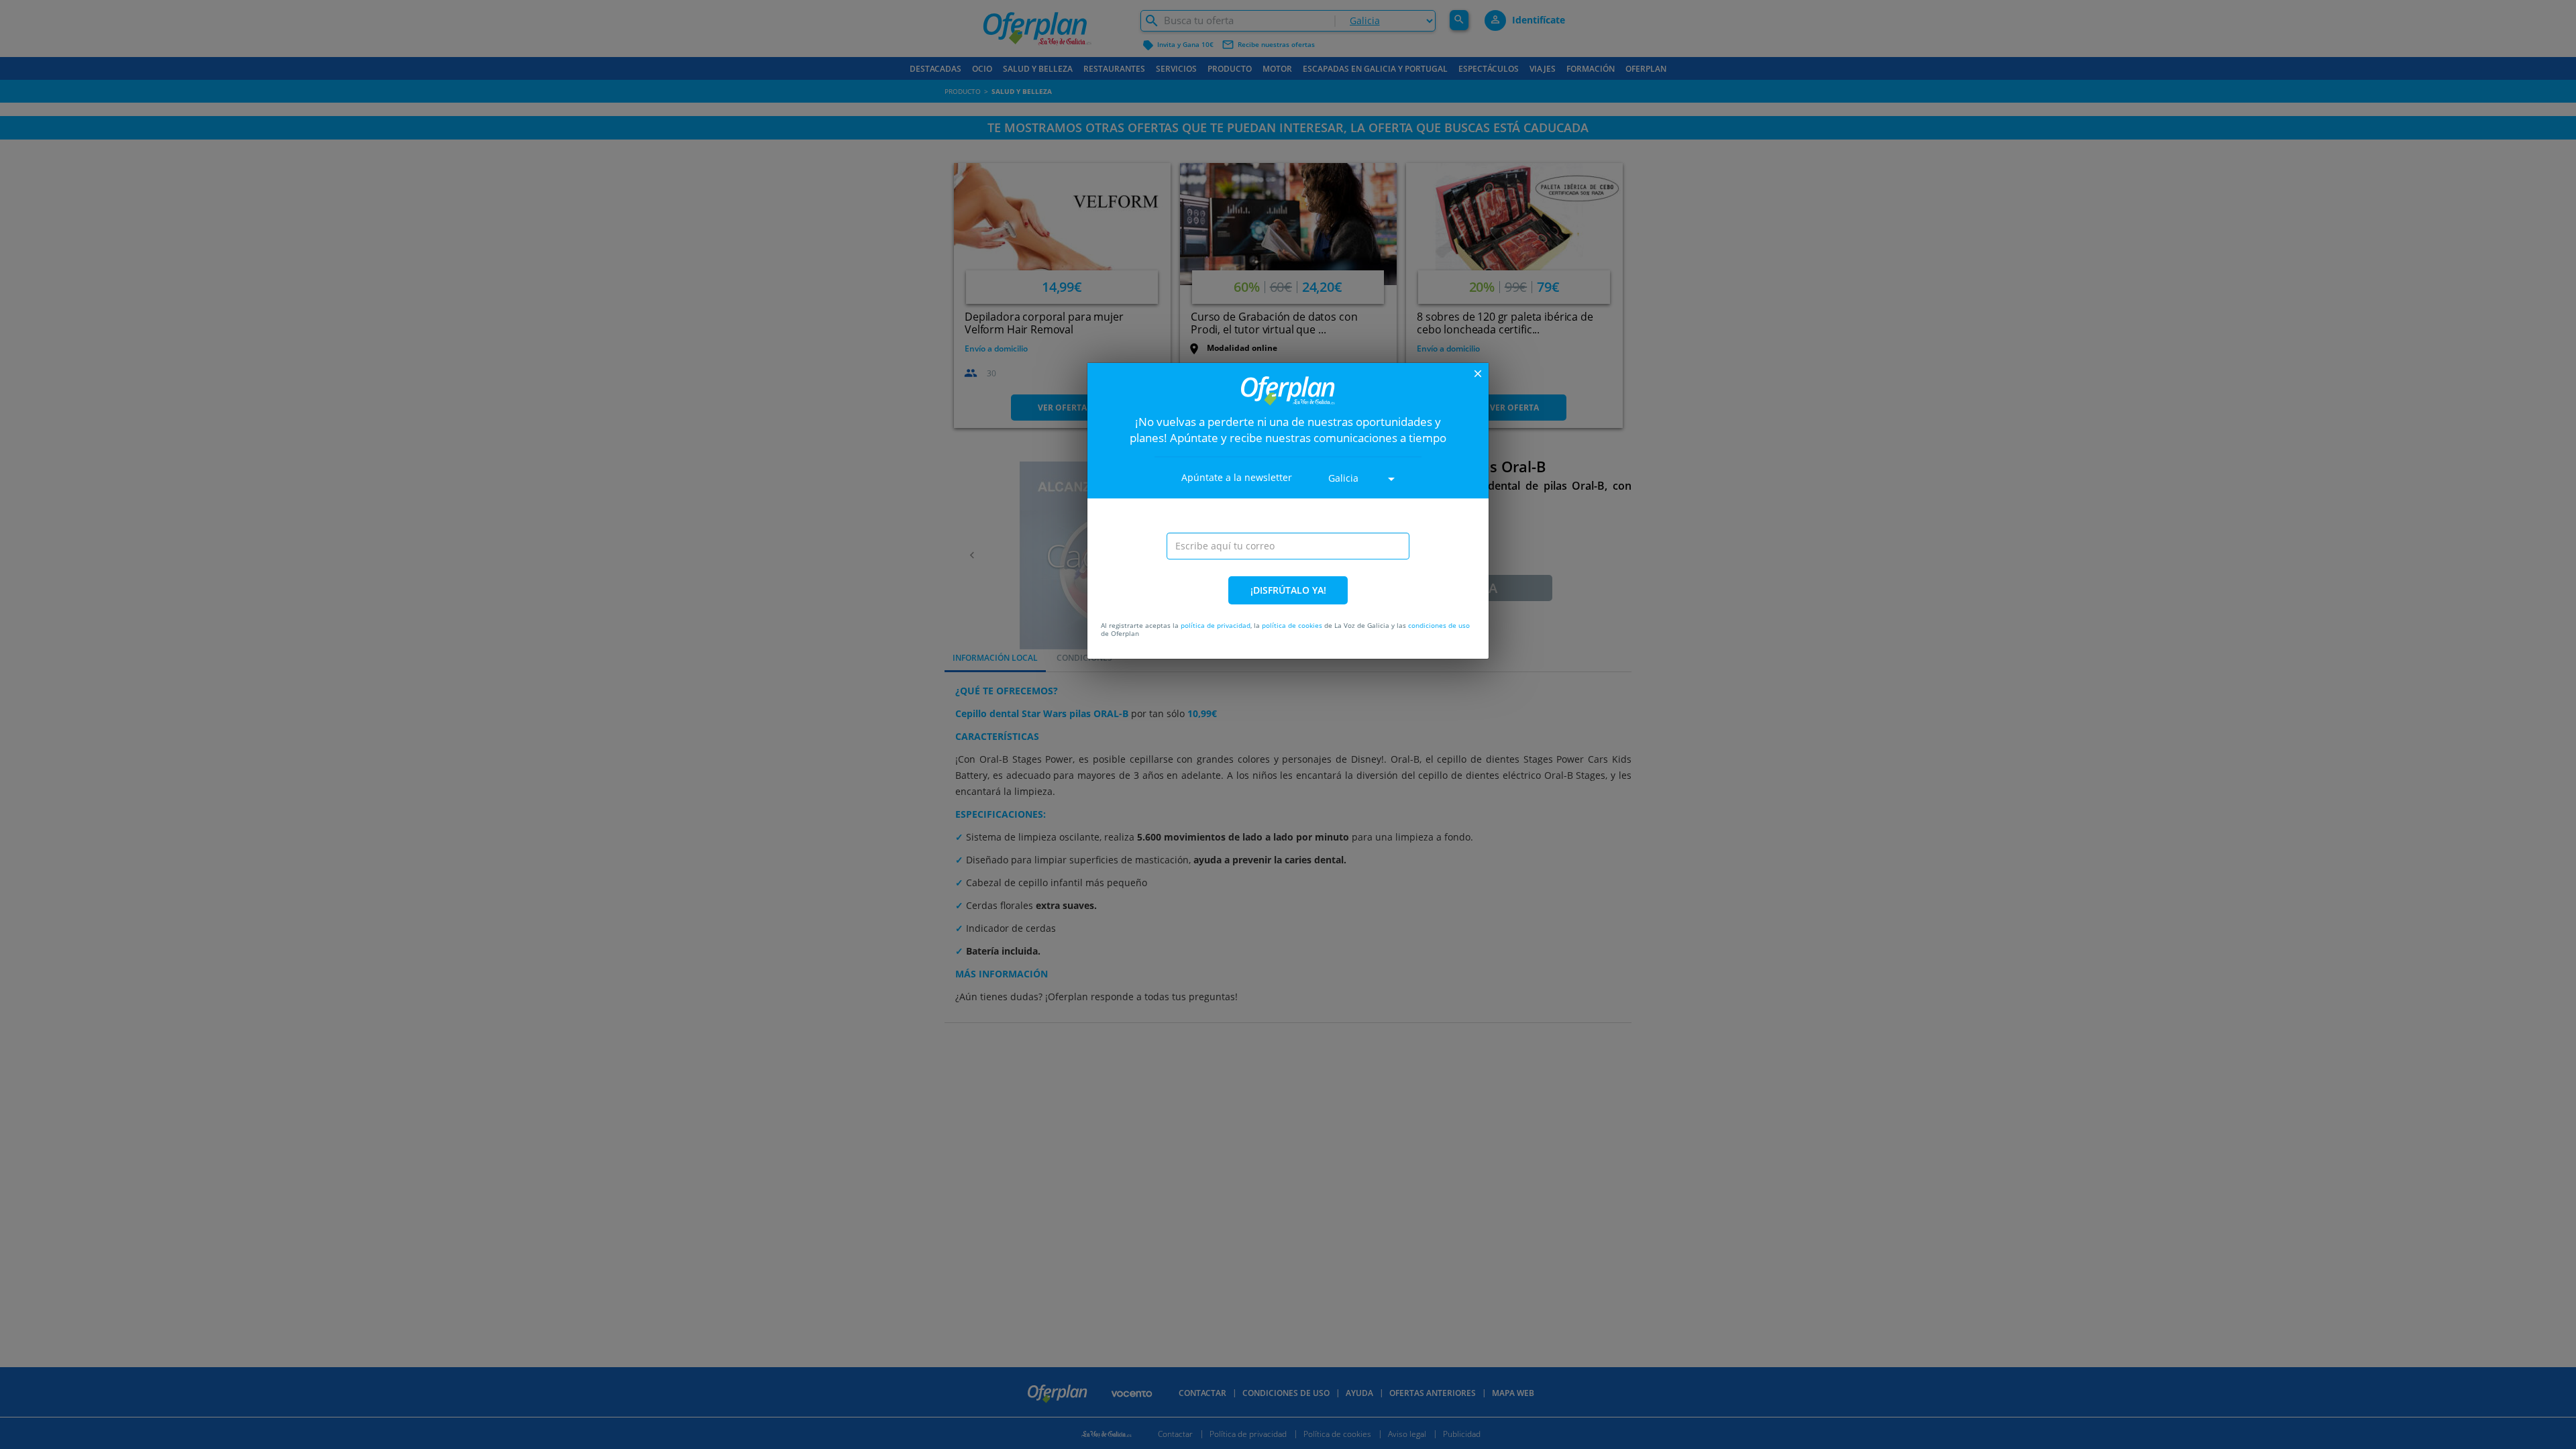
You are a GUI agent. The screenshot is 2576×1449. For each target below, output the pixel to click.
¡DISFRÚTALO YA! (1288, 590)
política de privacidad (1216, 625)
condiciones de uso (1439, 625)
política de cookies (1292, 625)
